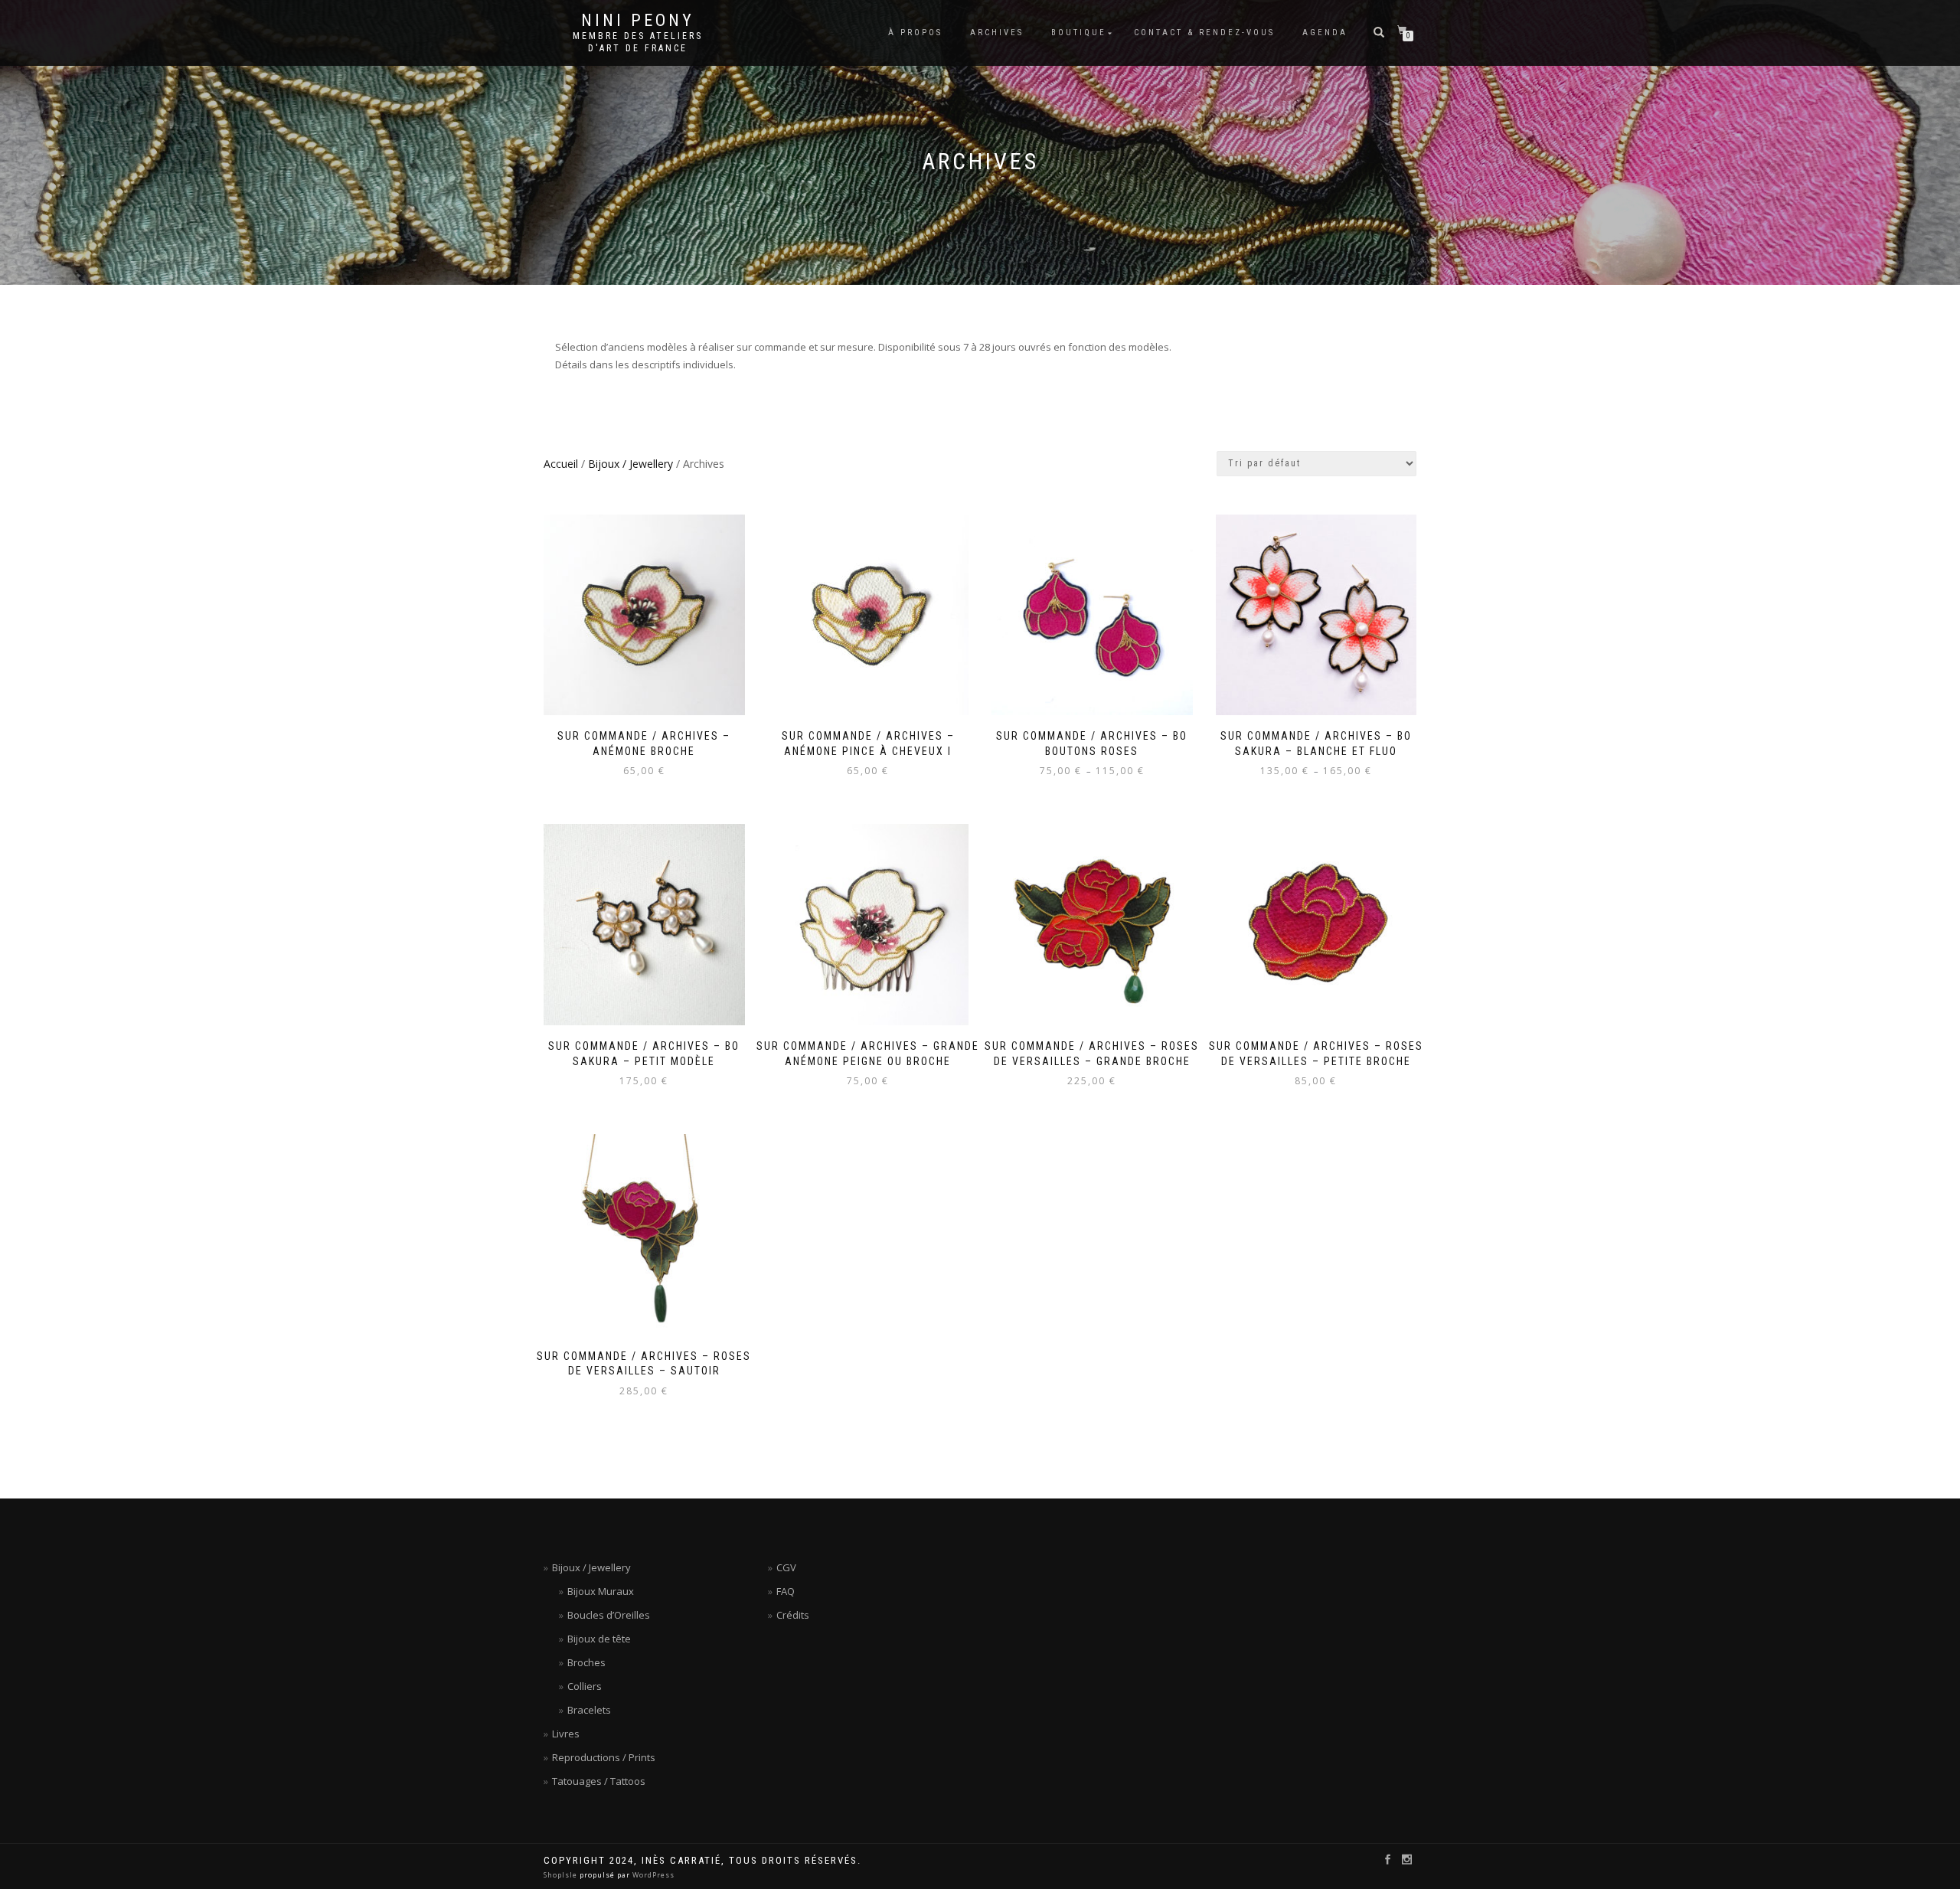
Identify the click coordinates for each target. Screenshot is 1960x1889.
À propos (915, 33)
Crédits (793, 1615)
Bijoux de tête (599, 1639)
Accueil (561, 464)
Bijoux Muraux (601, 1591)
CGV (786, 1567)
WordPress (652, 1875)
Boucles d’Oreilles (609, 1615)
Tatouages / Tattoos (599, 1781)
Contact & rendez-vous (1204, 33)
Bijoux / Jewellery (630, 464)
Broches (586, 1662)
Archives (997, 33)
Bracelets (589, 1710)
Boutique (1079, 33)
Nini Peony (638, 21)
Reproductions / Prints (604, 1757)
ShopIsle (562, 1875)
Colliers (585, 1686)
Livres (566, 1734)
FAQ (786, 1591)
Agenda (1325, 33)
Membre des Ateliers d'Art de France (638, 42)
